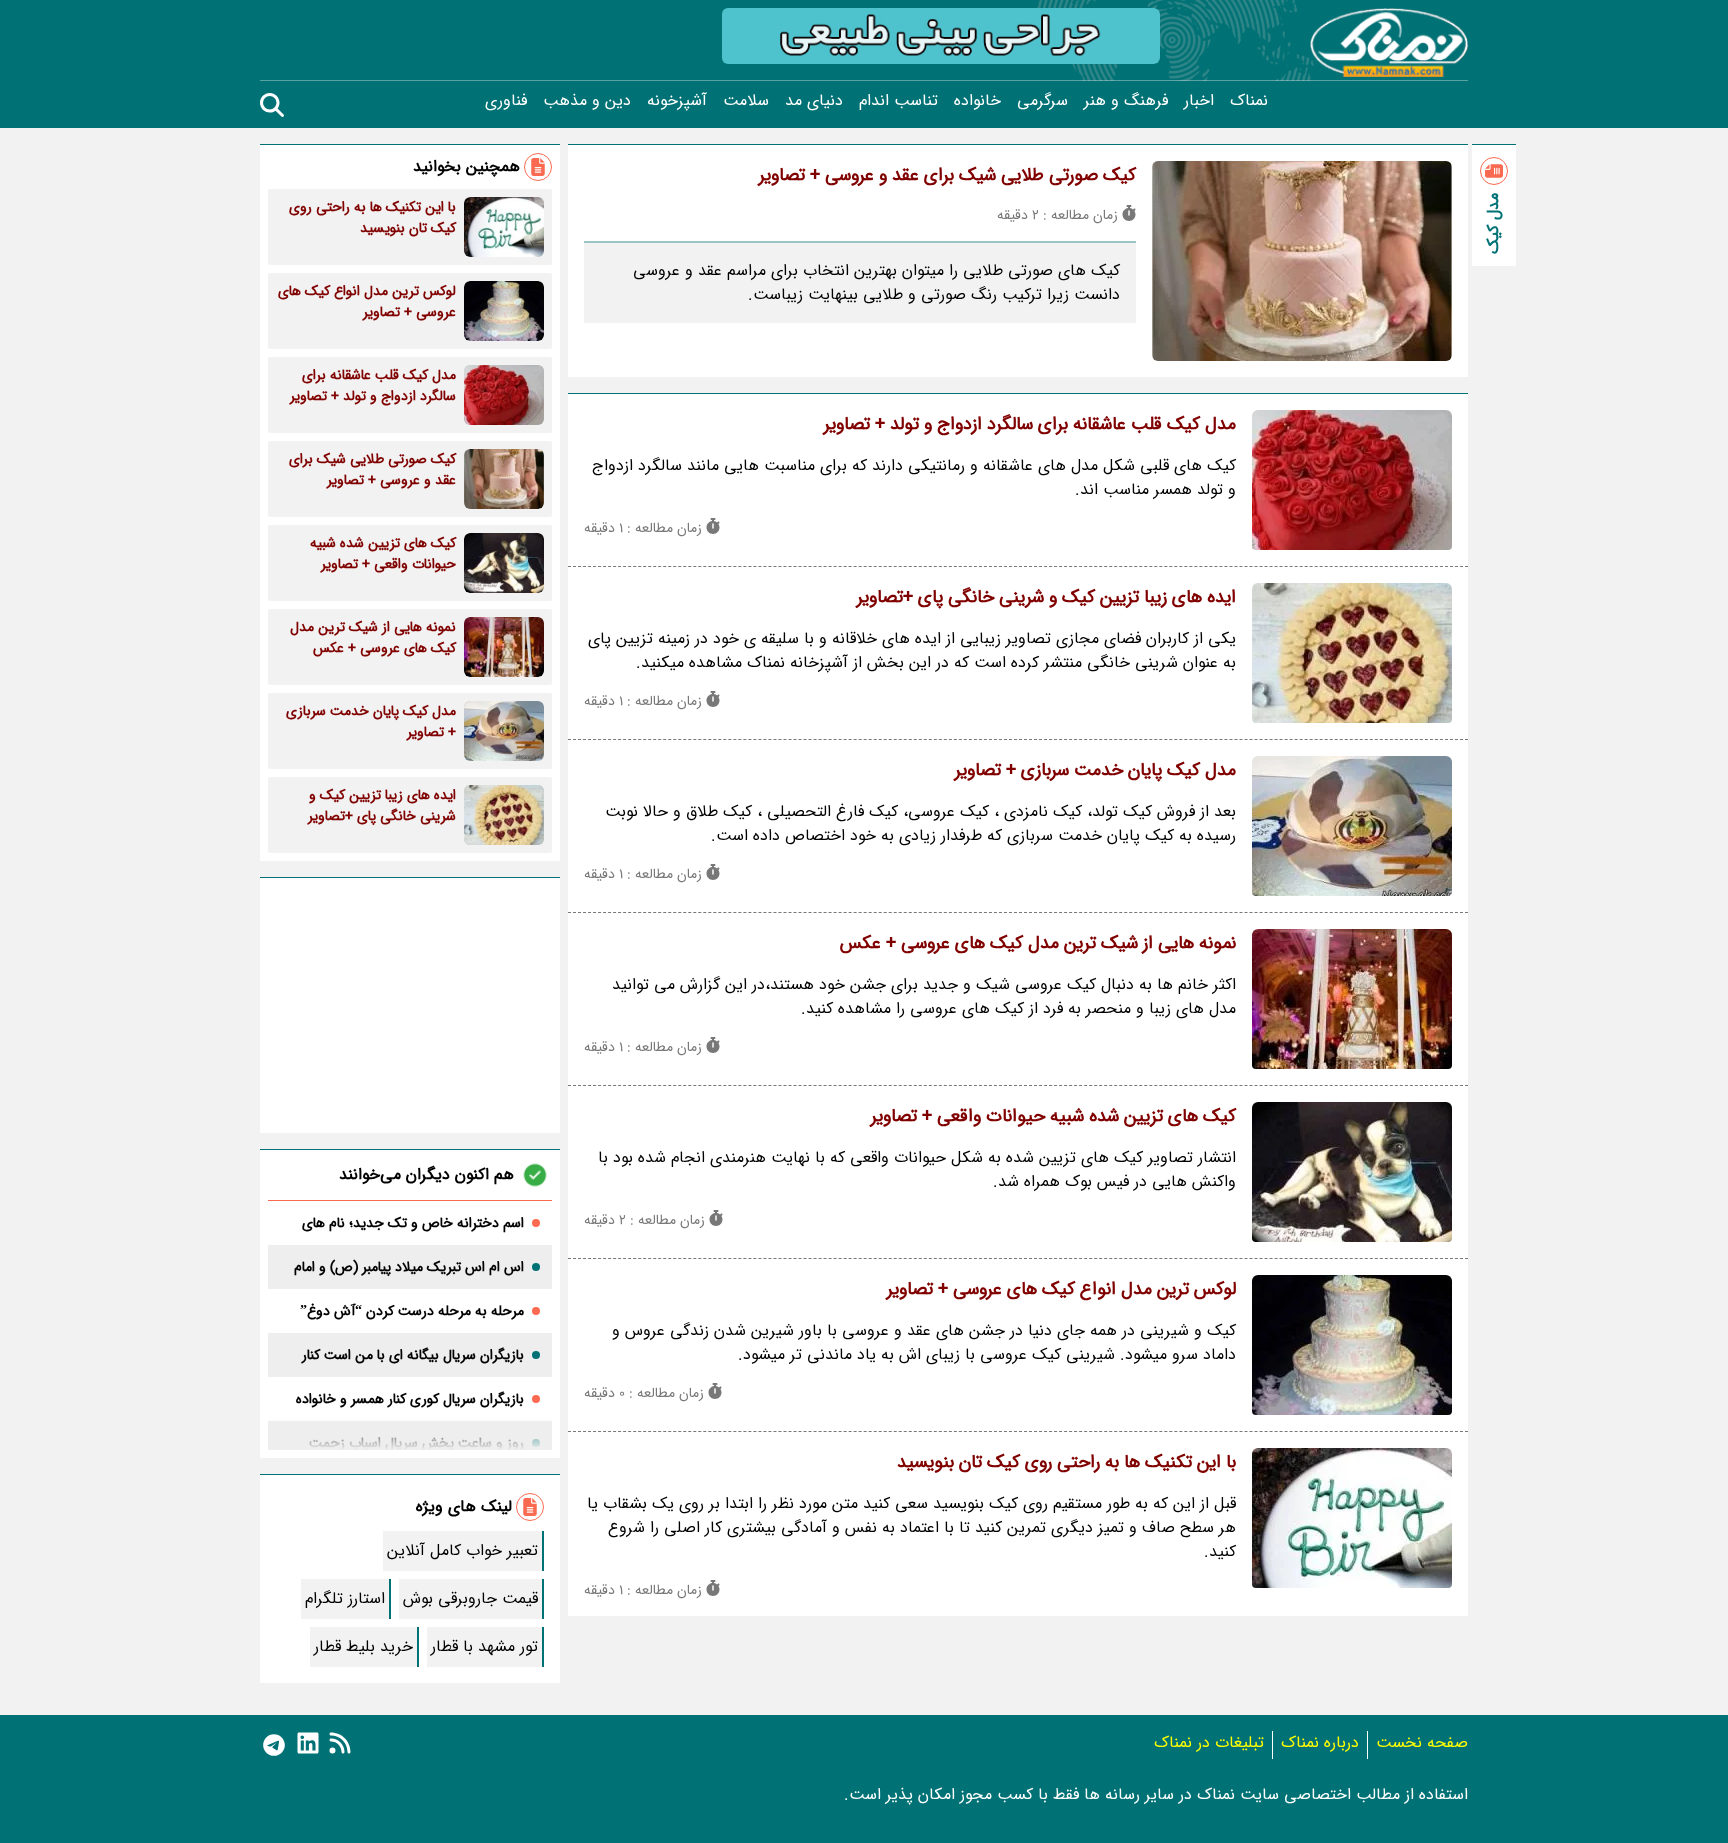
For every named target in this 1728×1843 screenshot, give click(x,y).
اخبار (1199, 101)
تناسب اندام (898, 101)
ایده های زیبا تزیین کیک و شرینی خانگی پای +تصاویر (1046, 597)
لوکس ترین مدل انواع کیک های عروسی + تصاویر (1061, 1289)
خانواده (977, 101)
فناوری (506, 101)
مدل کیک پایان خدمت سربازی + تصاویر (1095, 770)
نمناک (1249, 101)
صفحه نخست (1422, 1742)
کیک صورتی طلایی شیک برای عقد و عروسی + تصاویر (947, 175)
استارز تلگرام (345, 1598)
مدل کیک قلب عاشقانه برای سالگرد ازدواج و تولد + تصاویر (1030, 424)
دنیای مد (814, 101)
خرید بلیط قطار (363, 1646)
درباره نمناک (1320, 1742)
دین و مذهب (587, 101)
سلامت (746, 101)
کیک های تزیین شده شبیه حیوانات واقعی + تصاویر (1053, 1116)
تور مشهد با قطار (484, 1646)
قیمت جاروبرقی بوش (470, 1598)
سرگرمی (1042, 101)
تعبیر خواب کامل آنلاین (462, 1550)
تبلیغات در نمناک (1209, 1742)
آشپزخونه (677, 101)
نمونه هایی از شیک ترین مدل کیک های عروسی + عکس (1038, 943)
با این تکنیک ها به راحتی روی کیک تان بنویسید (1066, 1462)
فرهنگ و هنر (1126, 101)
